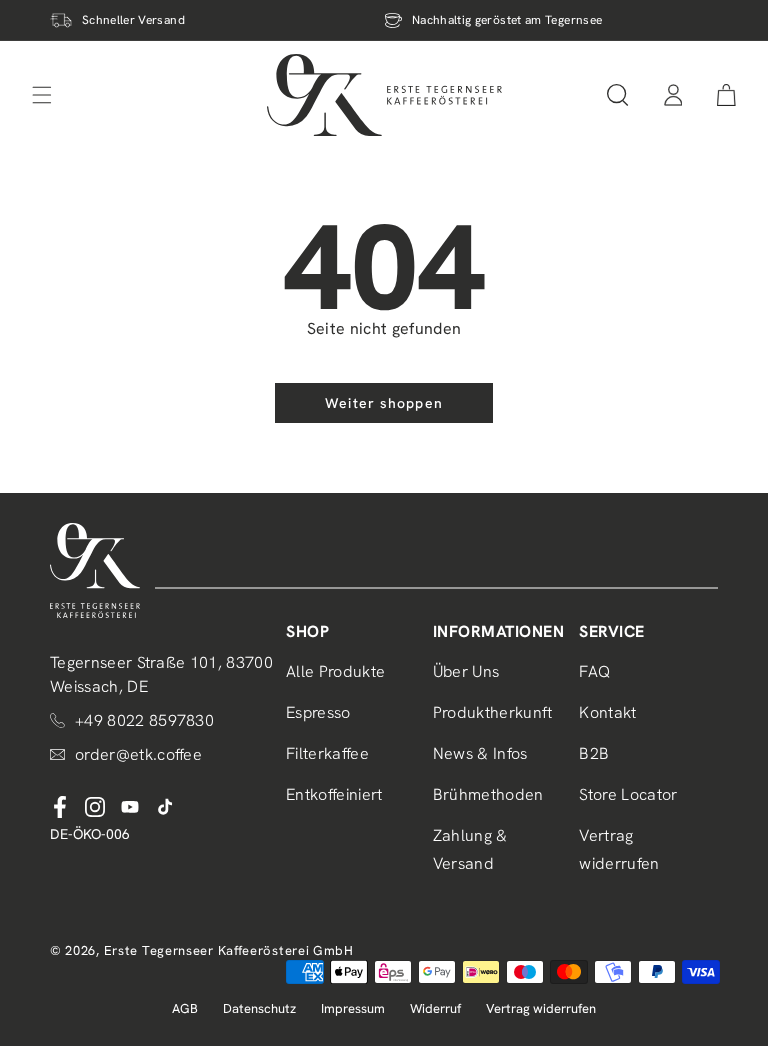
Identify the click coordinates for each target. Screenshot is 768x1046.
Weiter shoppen (384, 403)
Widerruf (435, 1008)
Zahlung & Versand (470, 850)
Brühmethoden (488, 794)
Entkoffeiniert (334, 794)
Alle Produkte (335, 671)
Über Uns (466, 671)
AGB (185, 1008)
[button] (617, 95)
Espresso (318, 712)
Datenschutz (259, 1008)
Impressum (353, 1008)
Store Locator (628, 794)
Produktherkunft (493, 712)
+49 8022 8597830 (144, 720)
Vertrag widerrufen (619, 850)
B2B (594, 753)
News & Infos (480, 753)
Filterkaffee (327, 753)
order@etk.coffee (138, 754)
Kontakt (607, 712)
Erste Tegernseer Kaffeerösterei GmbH (229, 950)
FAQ (594, 671)
